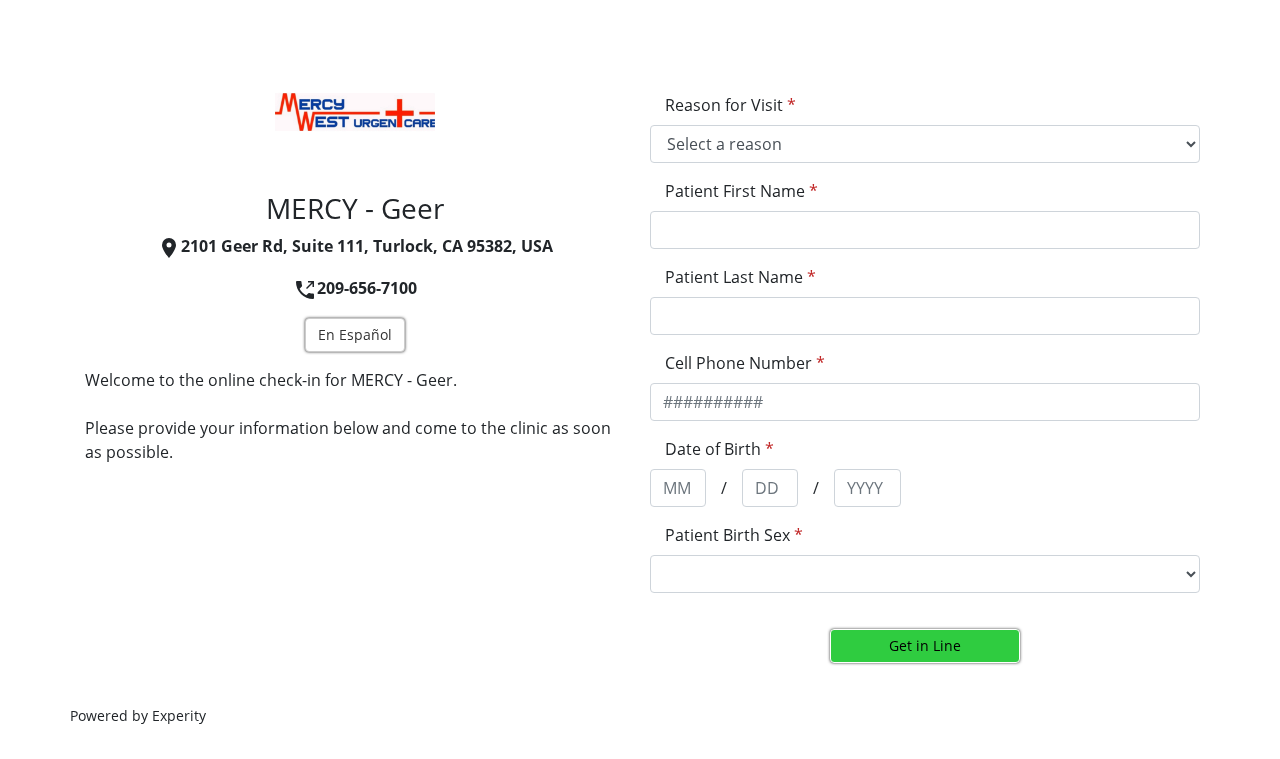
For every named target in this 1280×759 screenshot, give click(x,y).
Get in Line (925, 645)
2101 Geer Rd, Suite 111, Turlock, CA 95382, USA (367, 246)
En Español (355, 334)
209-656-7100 (367, 288)
